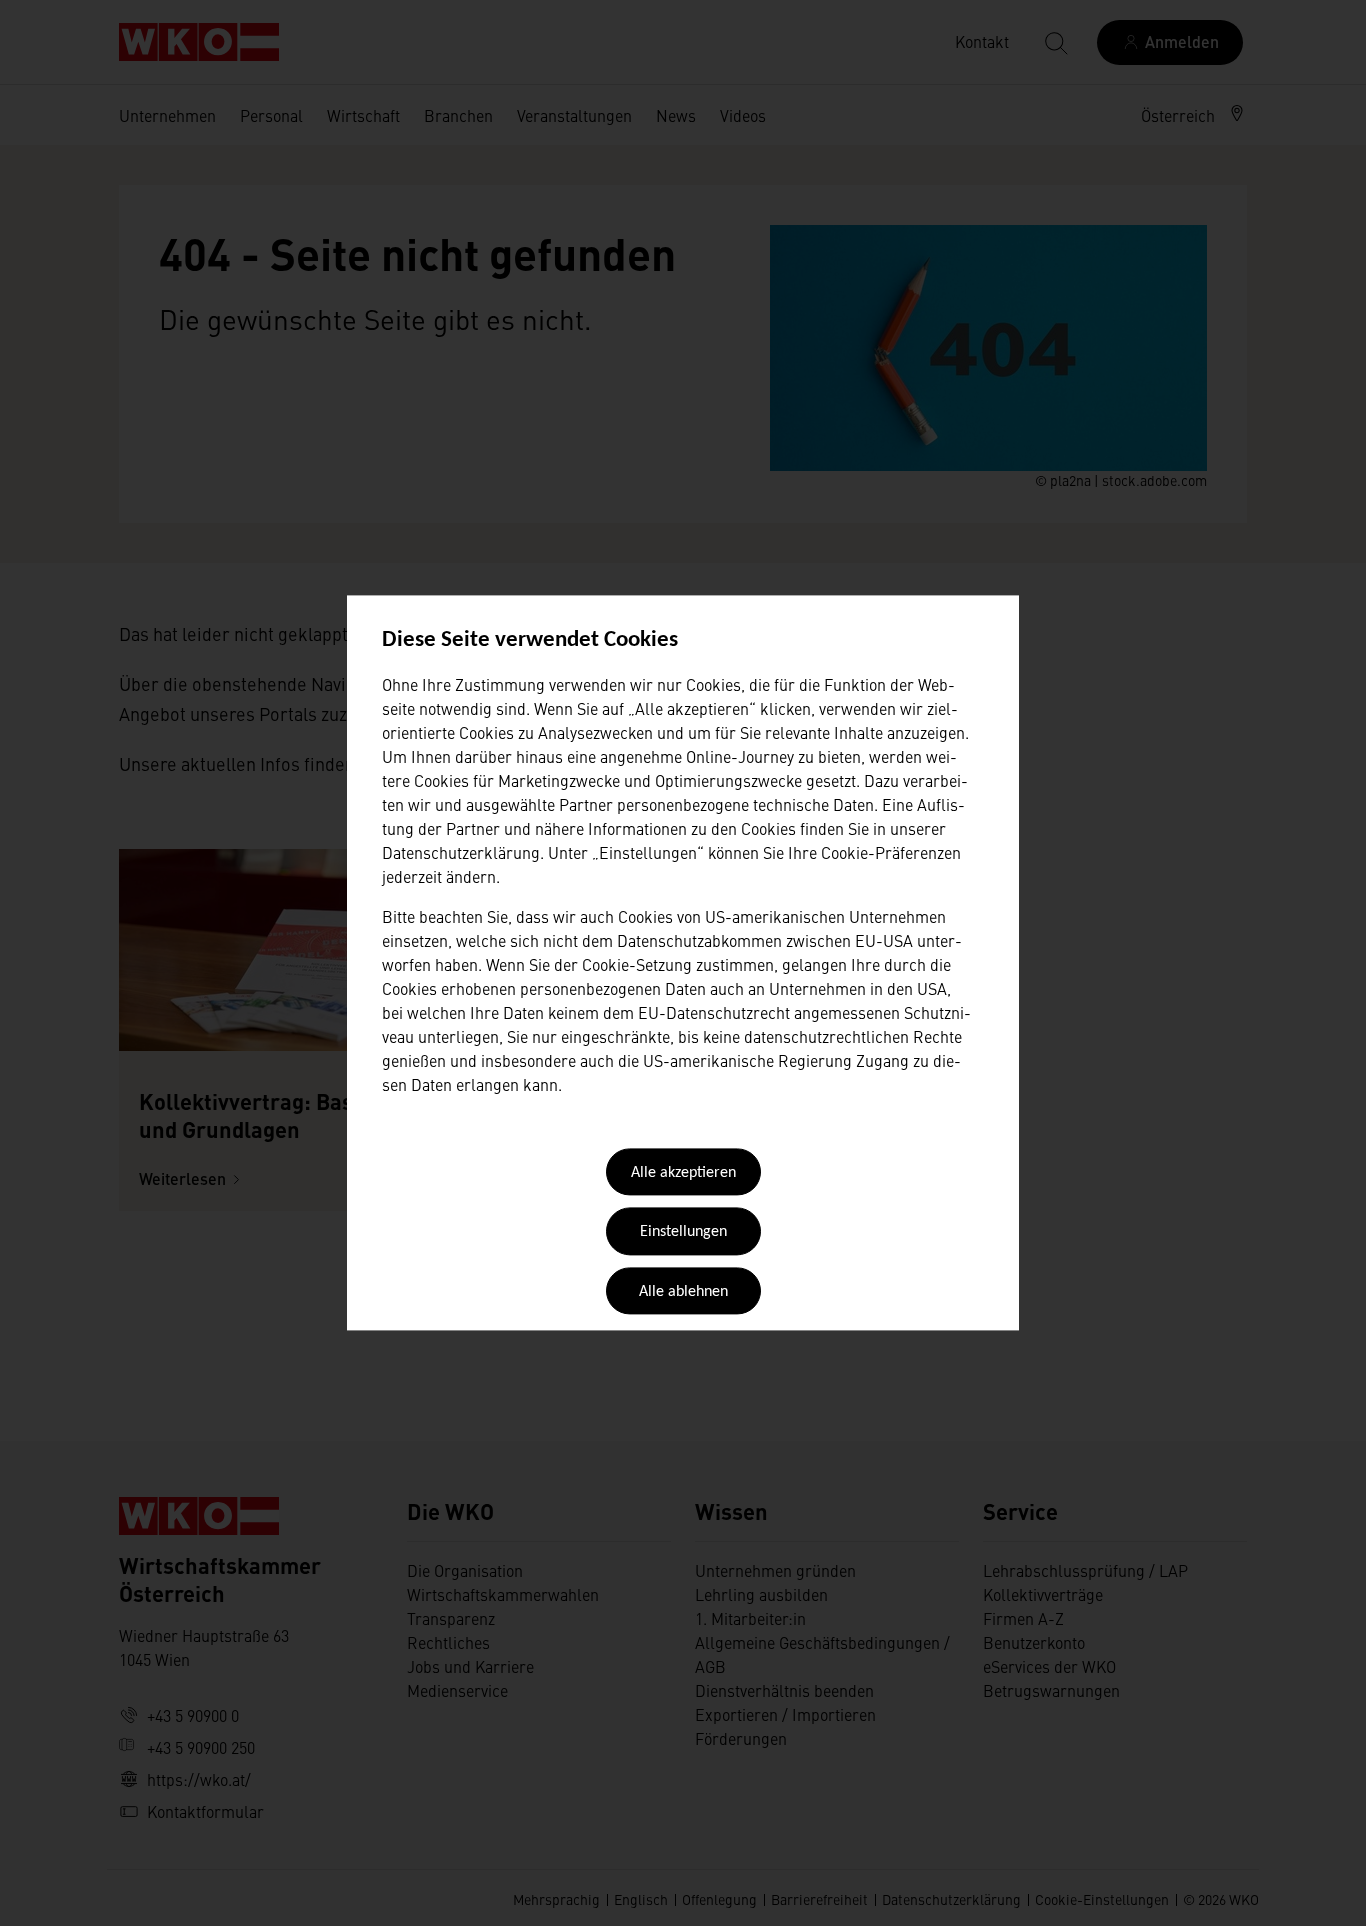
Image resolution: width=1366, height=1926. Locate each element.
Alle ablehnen (683, 1292)
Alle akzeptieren (683, 1173)
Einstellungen (683, 1233)
